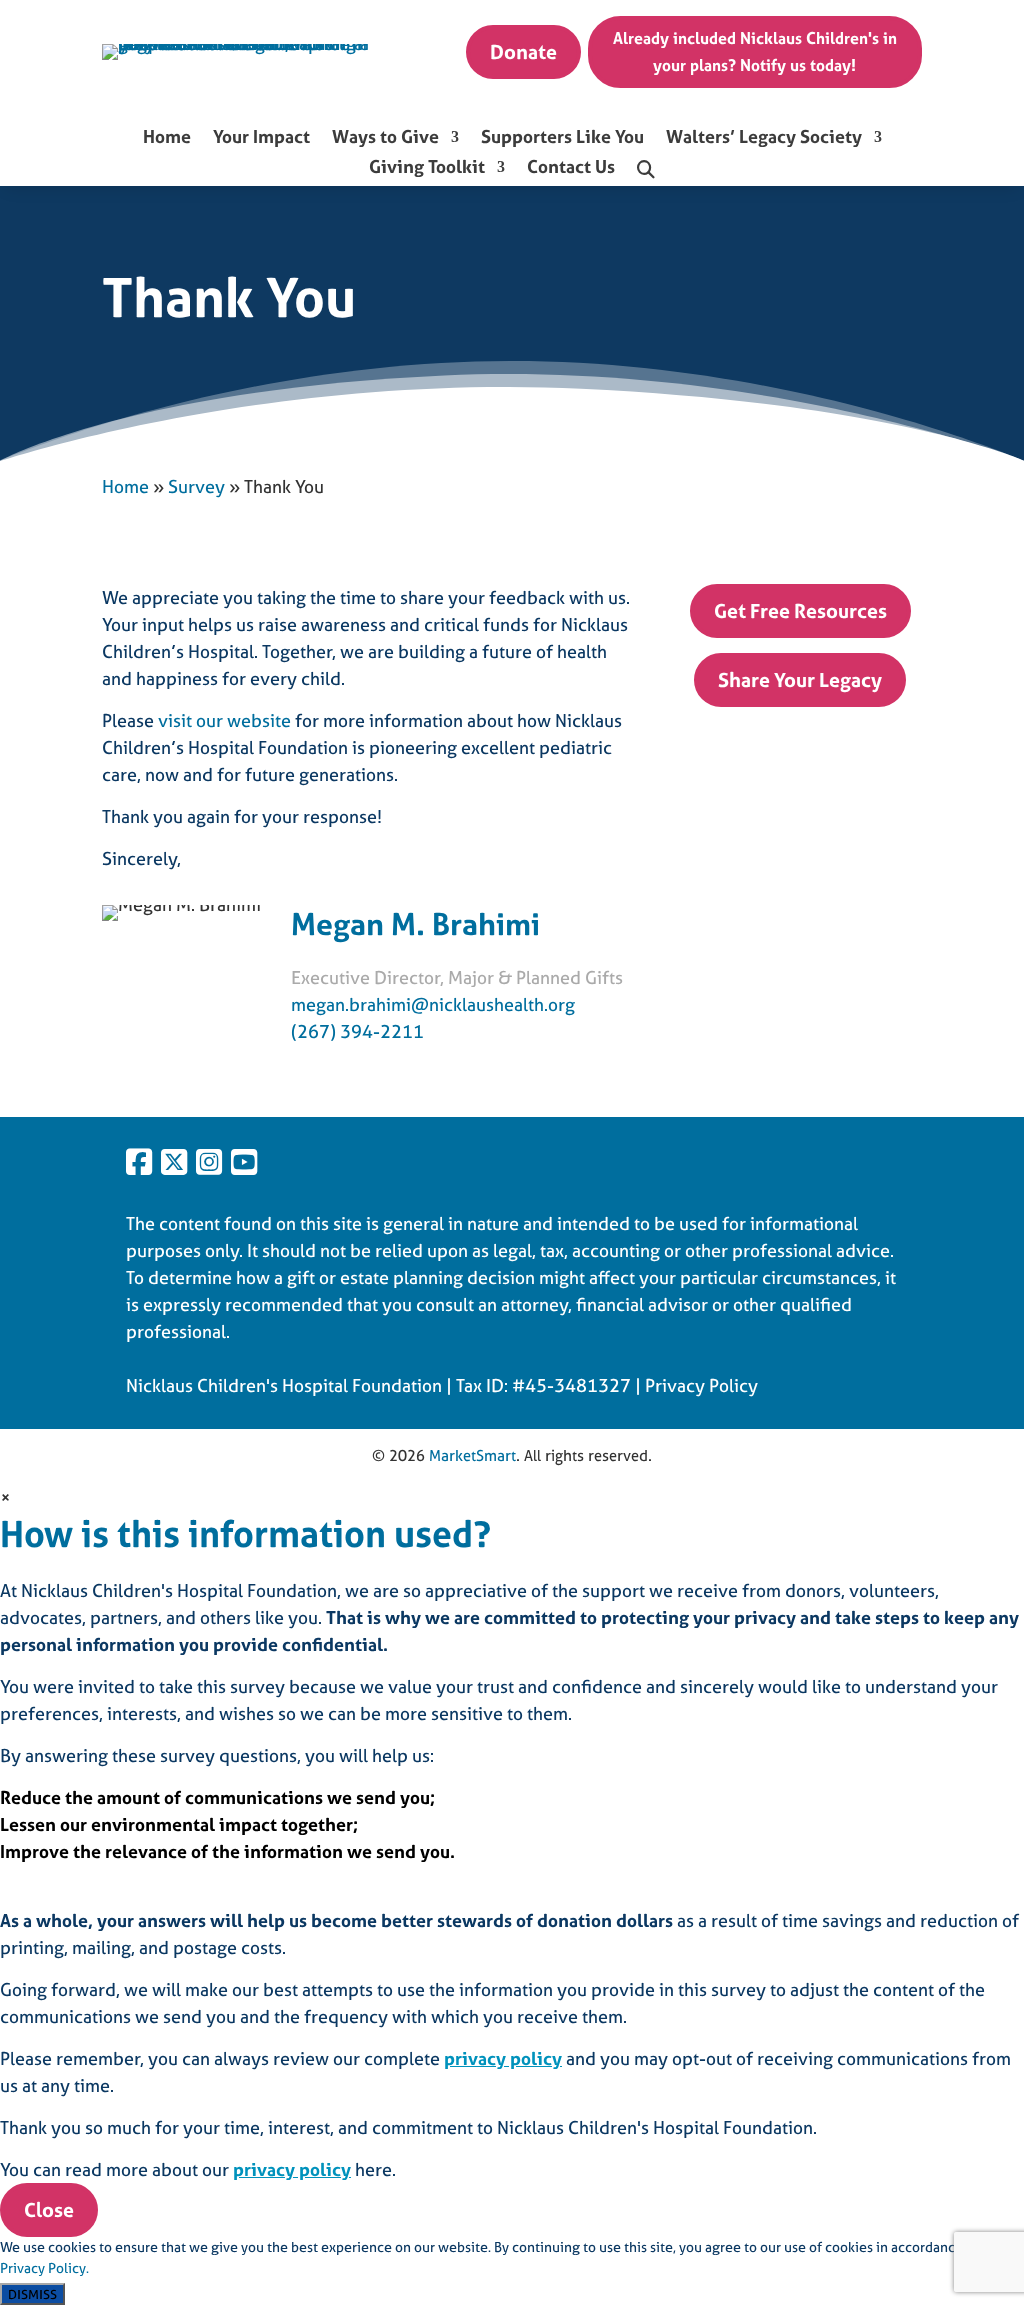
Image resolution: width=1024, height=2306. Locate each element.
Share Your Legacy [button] (800, 679)
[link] (242, 43)
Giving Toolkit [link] (427, 169)
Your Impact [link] (261, 139)
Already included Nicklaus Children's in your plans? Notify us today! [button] (755, 51)
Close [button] (49, 2209)
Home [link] (167, 139)
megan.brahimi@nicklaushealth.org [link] (433, 1004)
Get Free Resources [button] (800, 610)
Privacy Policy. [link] (44, 2268)
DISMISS (32, 2294)
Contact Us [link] (571, 169)
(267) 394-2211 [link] (357, 1031)
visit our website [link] (224, 720)
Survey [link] (196, 486)
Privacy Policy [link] (701, 1385)
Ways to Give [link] (385, 139)
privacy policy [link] (503, 2058)
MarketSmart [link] (472, 1455)
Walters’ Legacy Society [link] (764, 139)
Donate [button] (523, 51)
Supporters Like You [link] (562, 139)
